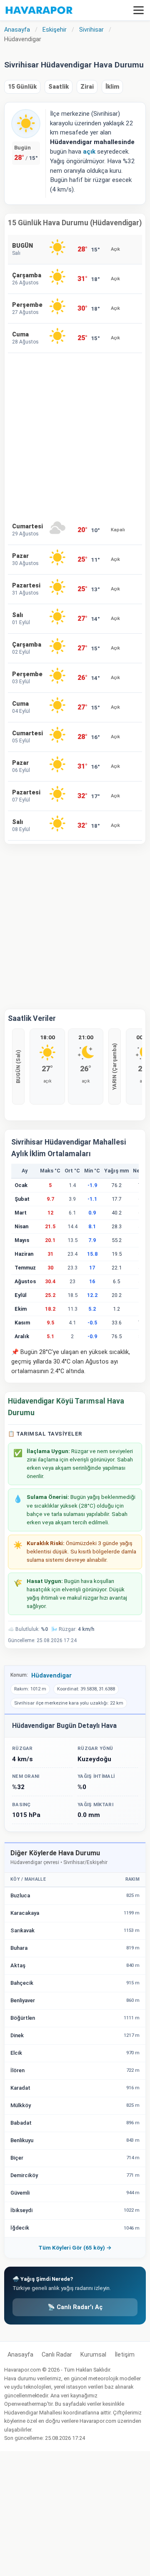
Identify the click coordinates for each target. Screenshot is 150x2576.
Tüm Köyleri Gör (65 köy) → (75, 2247)
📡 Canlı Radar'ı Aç (75, 2307)
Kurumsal (93, 2355)
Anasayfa (20, 2355)
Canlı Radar (57, 2355)
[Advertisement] (75, 434)
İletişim (125, 2355)
